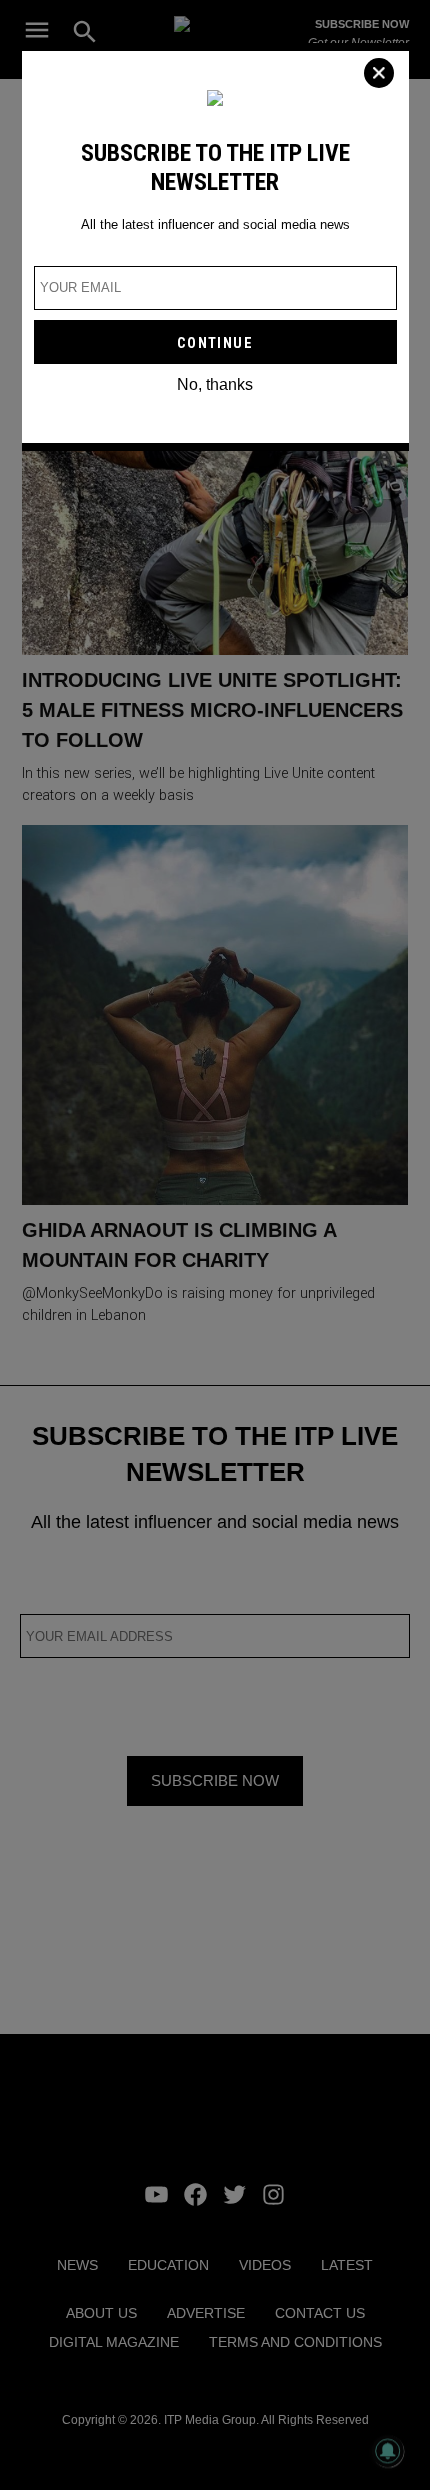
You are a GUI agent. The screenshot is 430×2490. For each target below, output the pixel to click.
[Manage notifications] (388, 2451)
